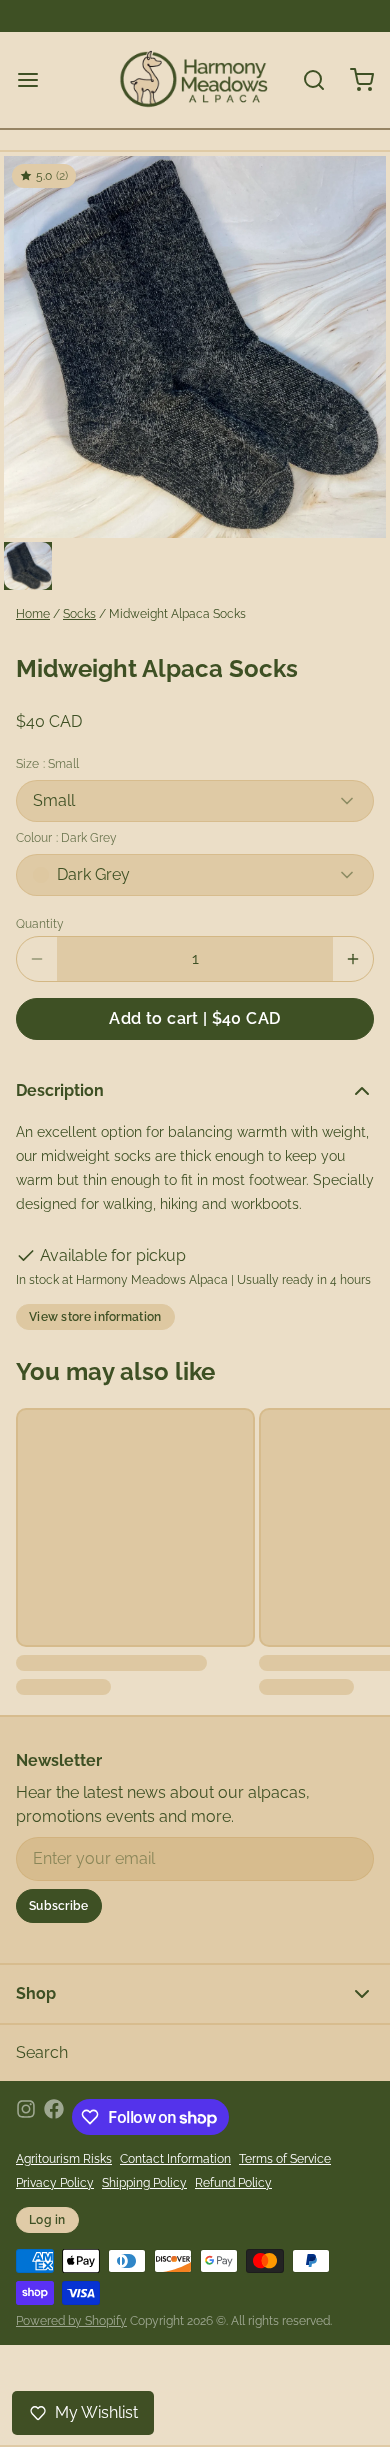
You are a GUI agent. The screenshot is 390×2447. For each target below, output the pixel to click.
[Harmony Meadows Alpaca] (194, 80)
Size (47, 764)
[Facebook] (54, 2117)
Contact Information (175, 2159)
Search (42, 2052)
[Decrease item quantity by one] (37, 959)
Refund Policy (233, 2183)
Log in (47, 2220)
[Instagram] (26, 2117)
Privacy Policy (55, 2183)
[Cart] (354, 80)
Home (33, 614)
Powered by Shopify (71, 2321)
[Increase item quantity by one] (353, 959)
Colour (66, 838)
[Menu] (36, 80)
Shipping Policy (144, 2183)
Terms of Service (285, 2159)
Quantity (40, 924)
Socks (79, 614)
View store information (95, 1317)
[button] (195, 1019)
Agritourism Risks (64, 2159)
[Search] (306, 80)
